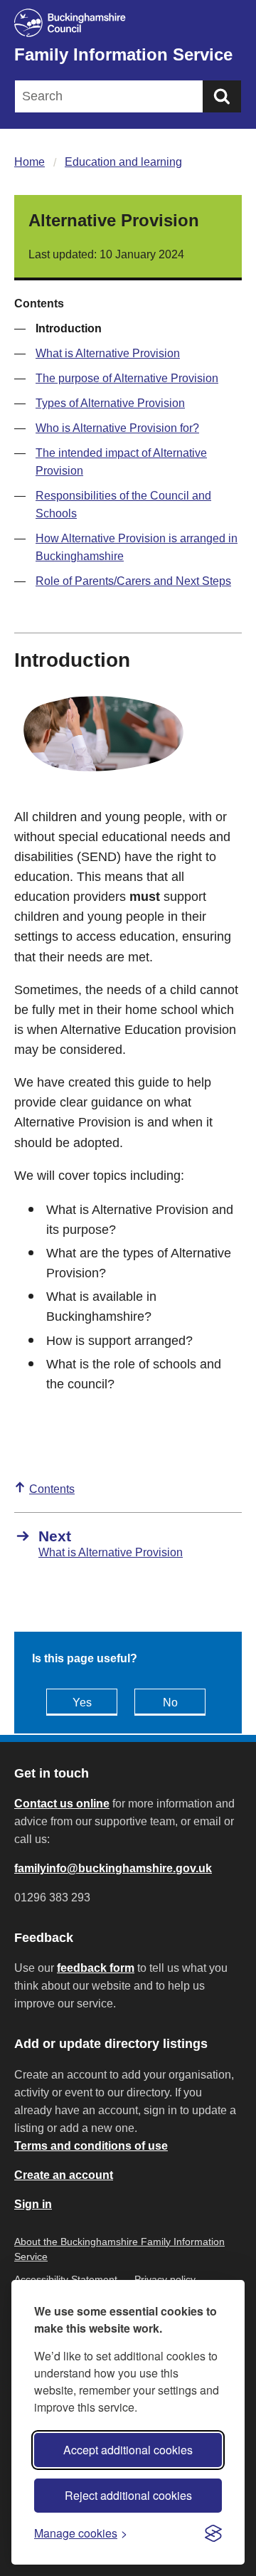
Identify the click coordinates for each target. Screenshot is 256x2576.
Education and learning (123, 162)
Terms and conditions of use (91, 2146)
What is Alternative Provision (108, 353)
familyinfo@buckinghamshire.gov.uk (113, 1868)
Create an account (64, 2175)
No (170, 1703)
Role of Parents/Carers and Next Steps (133, 581)
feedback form (96, 1968)
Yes (82, 1703)
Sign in (33, 2204)
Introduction (69, 328)
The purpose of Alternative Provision (127, 378)
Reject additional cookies (128, 2495)
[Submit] (222, 96)
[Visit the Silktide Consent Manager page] (213, 2533)
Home (30, 162)
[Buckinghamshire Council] (128, 23)
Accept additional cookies (128, 2450)
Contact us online (62, 1804)
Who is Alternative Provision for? (117, 428)
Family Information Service (123, 54)
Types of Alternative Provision (110, 403)
